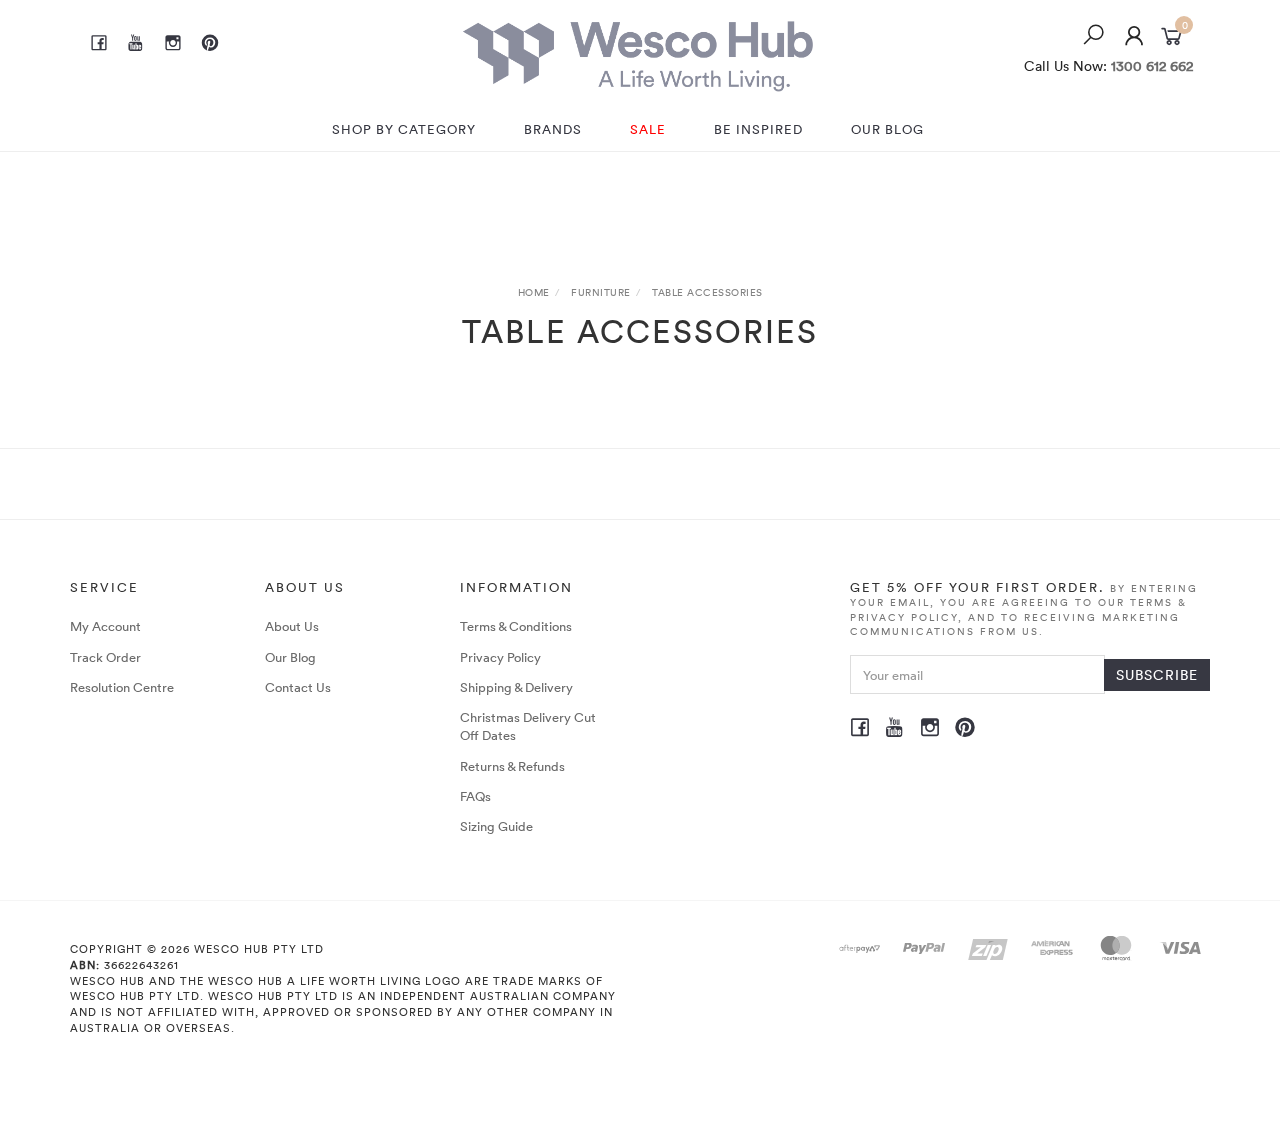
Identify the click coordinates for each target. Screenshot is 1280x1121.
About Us (292, 626)
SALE (648, 129)
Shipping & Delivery (516, 687)
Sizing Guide (496, 826)
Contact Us (298, 687)
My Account (105, 626)
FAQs (475, 796)
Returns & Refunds (512, 766)
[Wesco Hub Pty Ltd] (638, 51)
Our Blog (290, 657)
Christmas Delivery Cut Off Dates (528, 726)
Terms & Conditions (516, 626)
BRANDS (553, 129)
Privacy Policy (500, 657)
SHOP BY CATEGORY (404, 129)
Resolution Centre (122, 687)
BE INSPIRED (758, 129)
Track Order (105, 657)
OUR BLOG (887, 129)
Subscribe (1157, 674)
